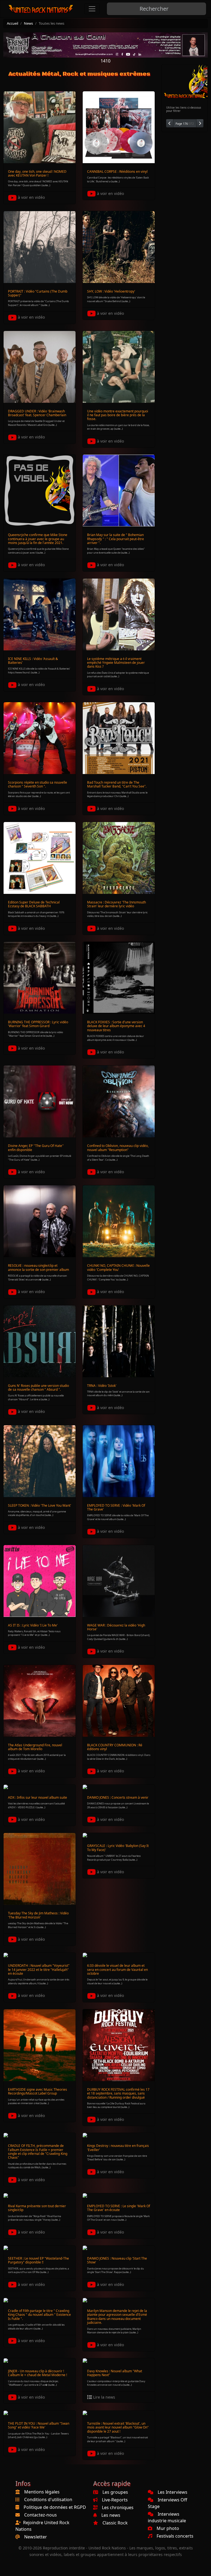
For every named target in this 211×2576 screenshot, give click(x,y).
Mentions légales (42, 2492)
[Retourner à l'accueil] (41, 9)
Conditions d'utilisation (48, 2500)
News (28, 23)
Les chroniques (118, 2507)
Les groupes (115, 2492)
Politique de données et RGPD (55, 2507)
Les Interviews (173, 2492)
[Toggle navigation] (92, 9)
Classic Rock (115, 2523)
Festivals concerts (175, 2536)
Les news (111, 2515)
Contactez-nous (41, 2515)
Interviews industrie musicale (167, 2517)
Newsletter (36, 2537)
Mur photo (168, 2528)
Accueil (13, 23)
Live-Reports (115, 2500)
